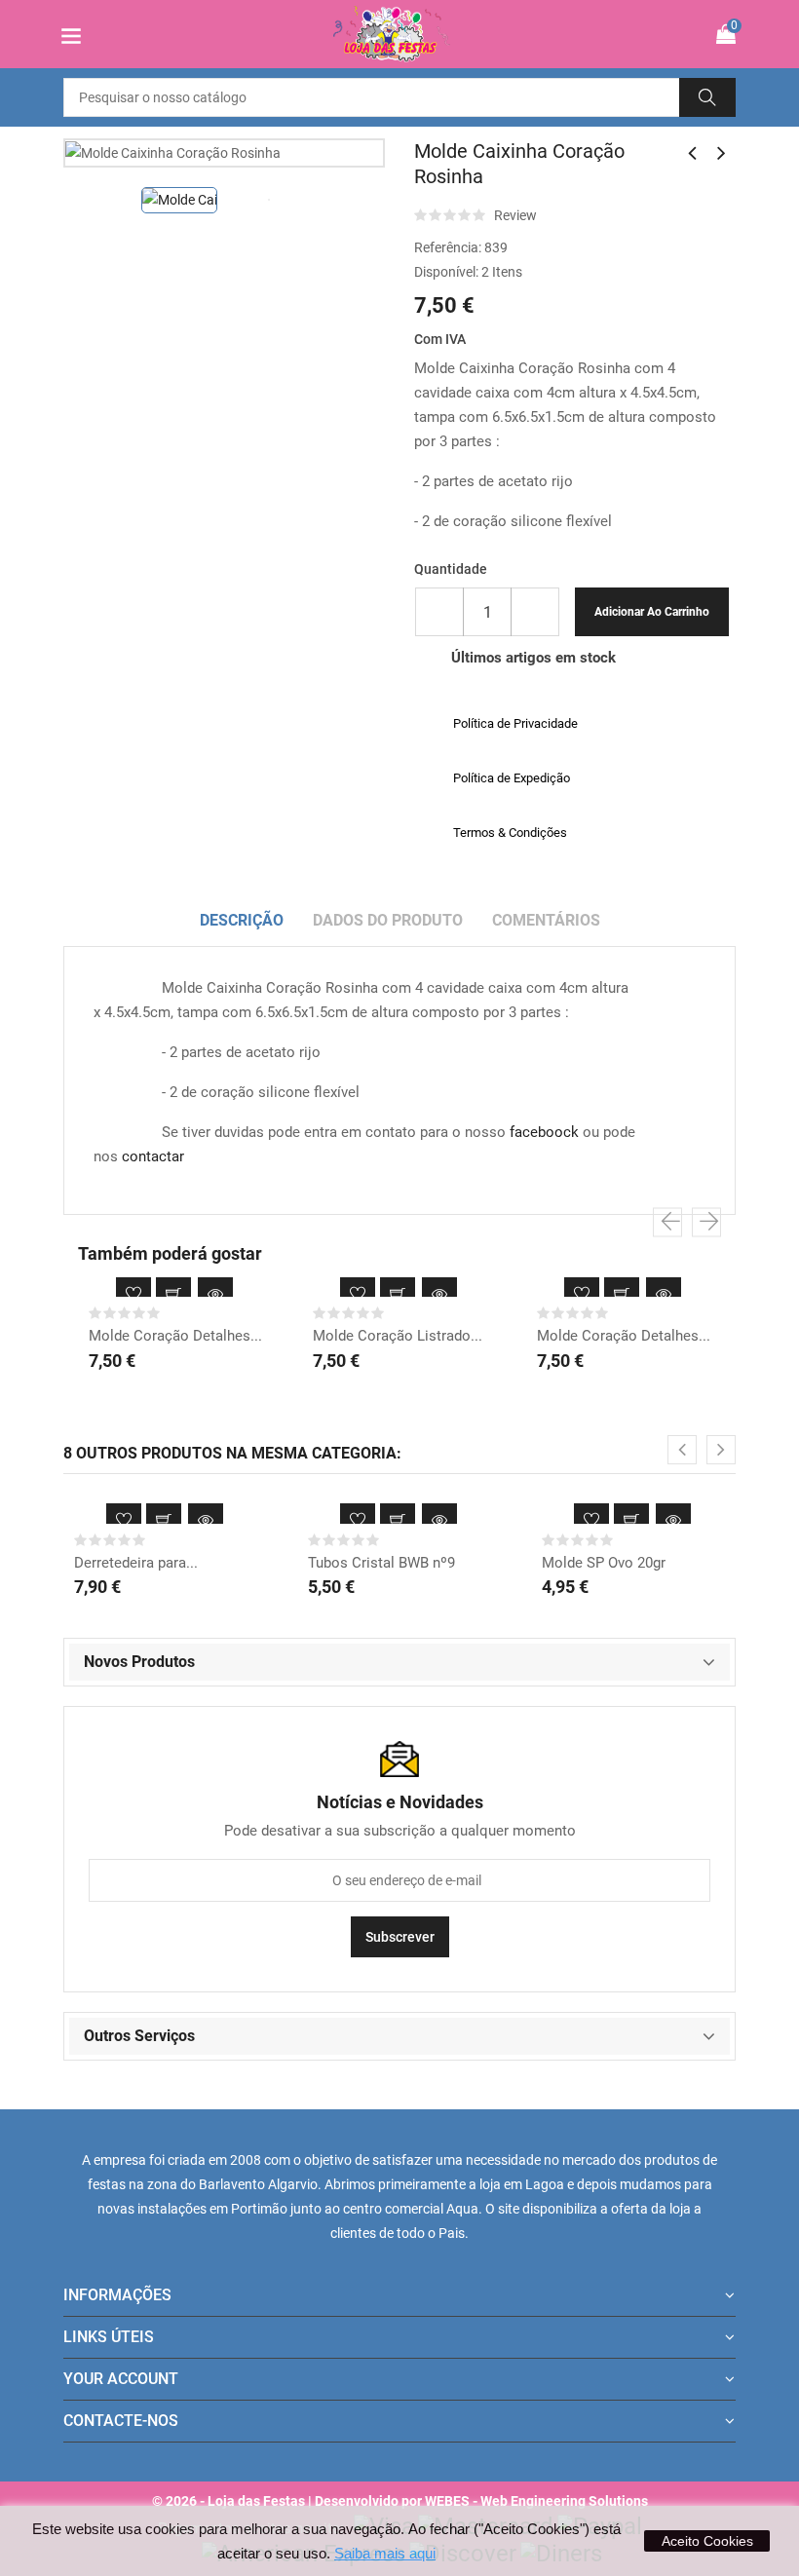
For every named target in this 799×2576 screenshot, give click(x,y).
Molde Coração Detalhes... (175, 1336)
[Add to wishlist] (133, 1295)
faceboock (544, 1132)
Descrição (242, 920)
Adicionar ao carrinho (652, 612)
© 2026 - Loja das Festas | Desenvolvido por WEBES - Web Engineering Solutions (400, 2501)
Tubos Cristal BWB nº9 (381, 1563)
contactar (153, 1156)
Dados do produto (388, 920)
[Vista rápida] (215, 1295)
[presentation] (667, 1223)
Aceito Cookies (707, 2541)
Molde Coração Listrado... (398, 1336)
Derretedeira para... (136, 1563)
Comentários (546, 920)
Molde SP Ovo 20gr (604, 1563)
